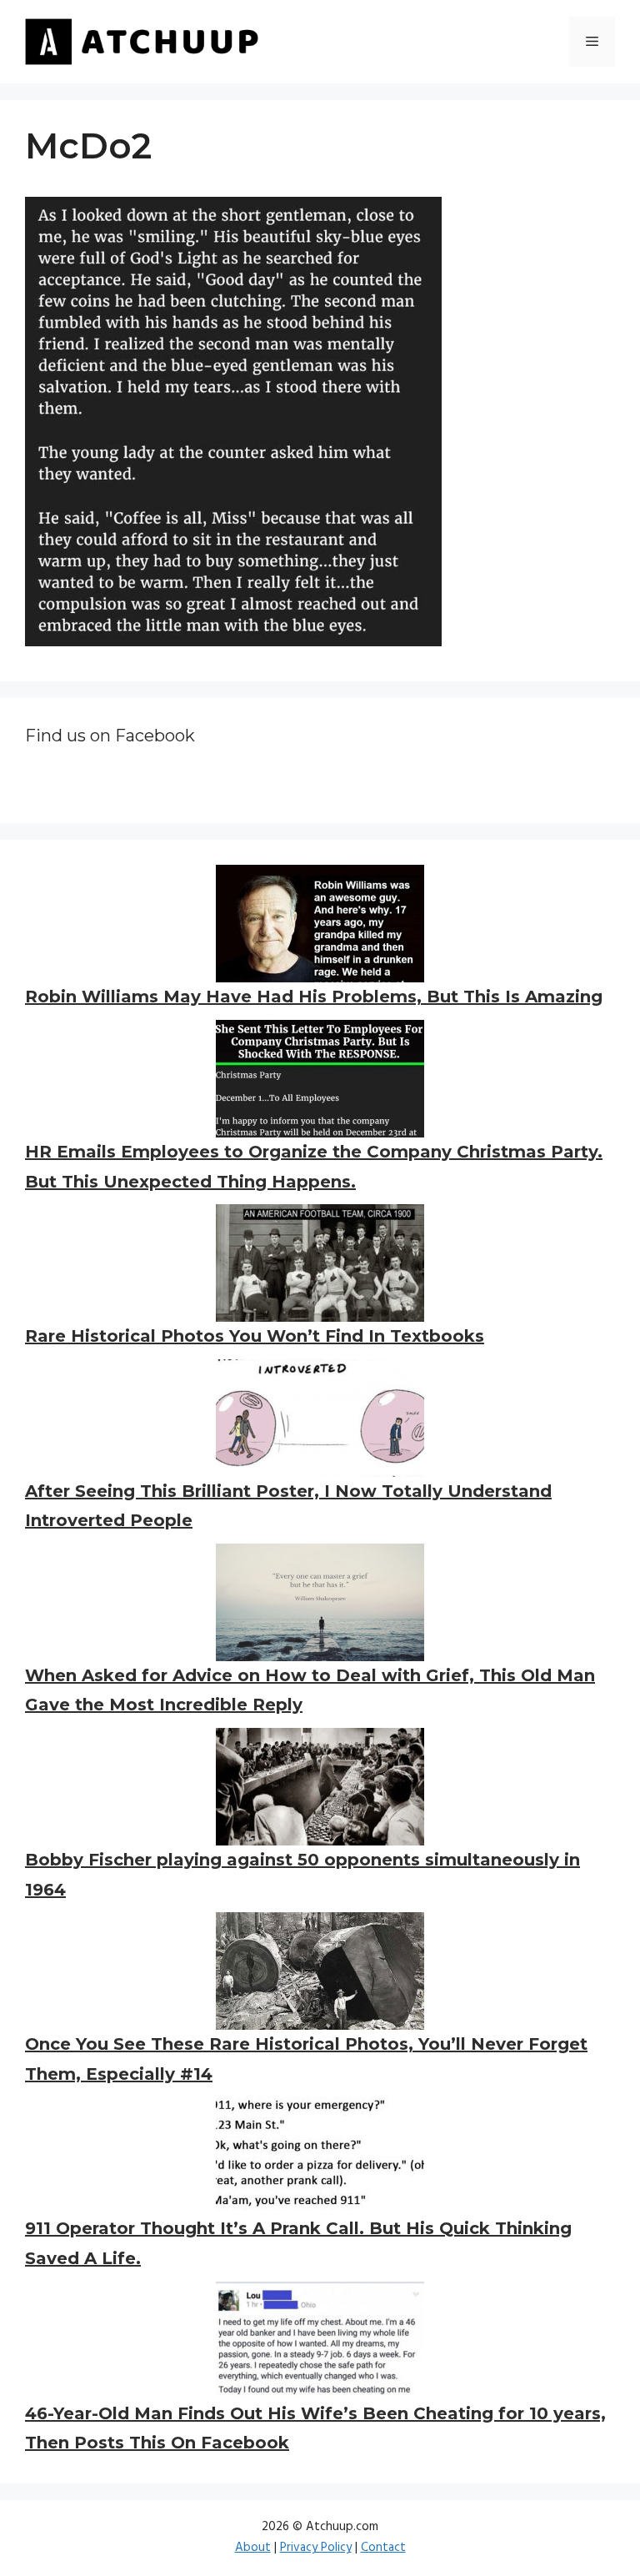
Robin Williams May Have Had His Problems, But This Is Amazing (314, 997)
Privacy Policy (316, 2548)
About (253, 2548)
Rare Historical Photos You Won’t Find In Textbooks (255, 1336)
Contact (383, 2548)
